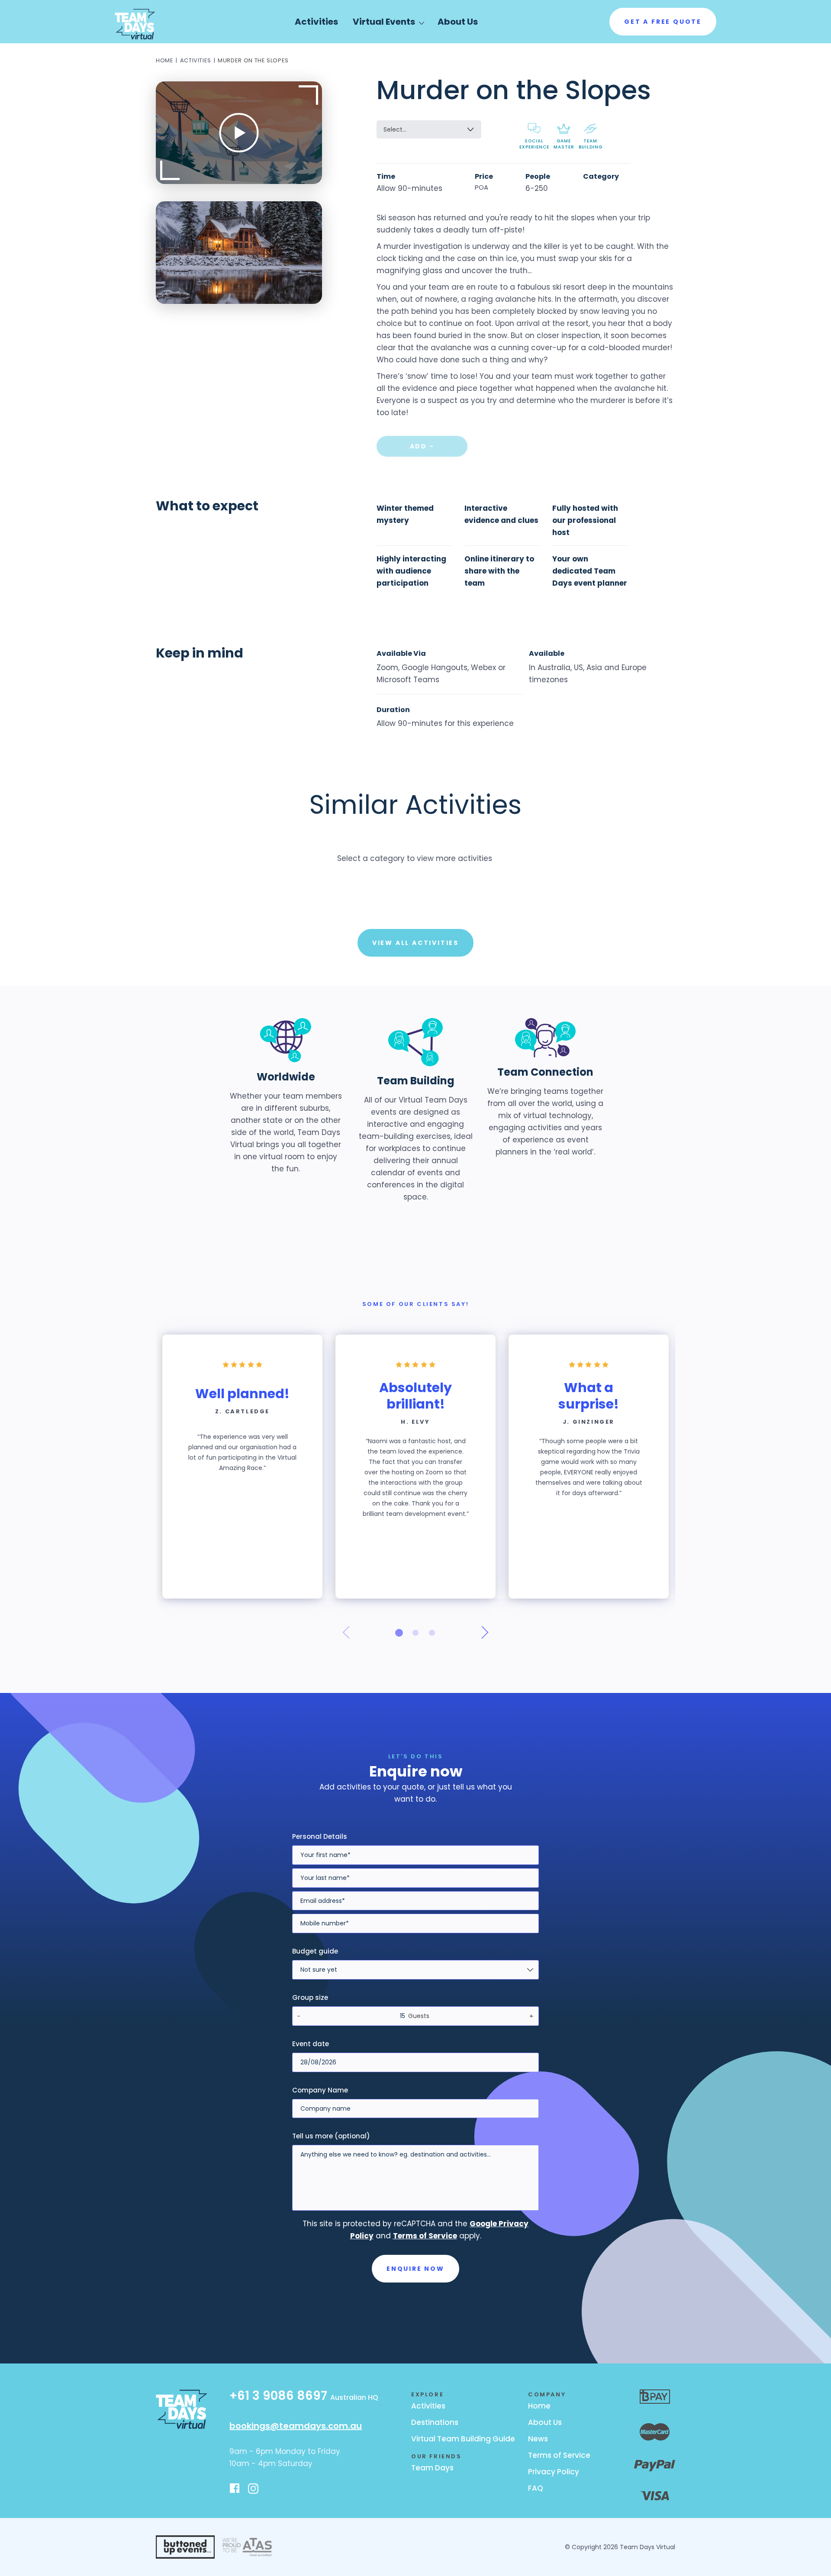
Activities (316, 22)
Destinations (435, 2422)
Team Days (432, 2468)
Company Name (320, 2090)
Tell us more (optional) (331, 2136)
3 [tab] (432, 1633)
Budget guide (315, 1951)
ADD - (422, 446)
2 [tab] (415, 1633)
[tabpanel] (242, 1467)
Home (165, 60)
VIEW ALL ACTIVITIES (415, 943)
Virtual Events (384, 22)
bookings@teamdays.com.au (296, 2426)
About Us (458, 22)
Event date (311, 2044)
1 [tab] (399, 1633)
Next (485, 1632)
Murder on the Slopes (253, 60)
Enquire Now (415, 2269)
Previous (346, 1632)
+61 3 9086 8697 (304, 2397)
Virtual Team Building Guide (463, 2439)
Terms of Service (559, 2455)
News (538, 2439)
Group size (310, 1997)
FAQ (536, 2488)
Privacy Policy (554, 2472)
